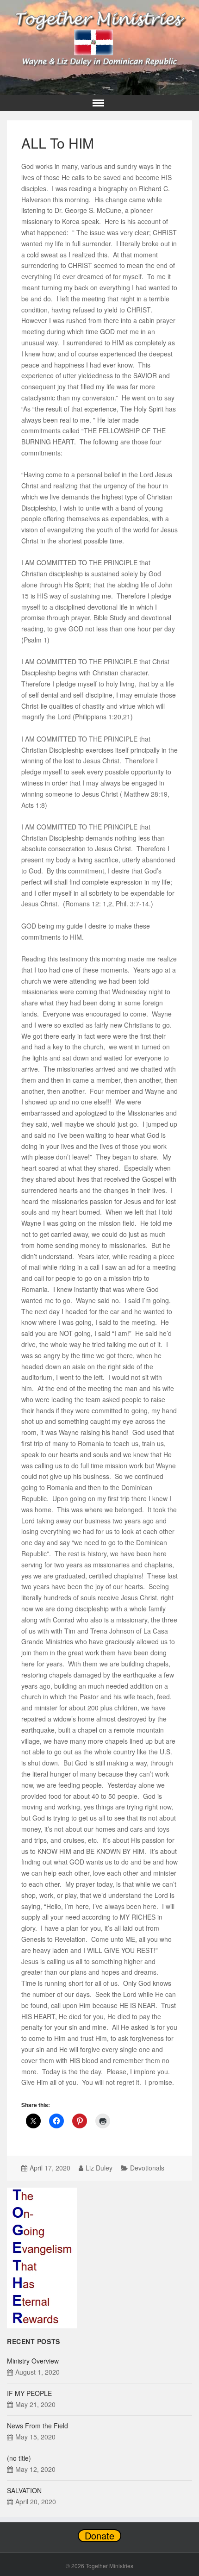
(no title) (19, 2458)
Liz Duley (99, 2168)
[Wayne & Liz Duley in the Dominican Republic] (99, 36)
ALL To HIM (58, 143)
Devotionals (147, 2168)
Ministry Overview (33, 2361)
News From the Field (37, 2426)
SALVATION (24, 2490)
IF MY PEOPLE (29, 2393)
